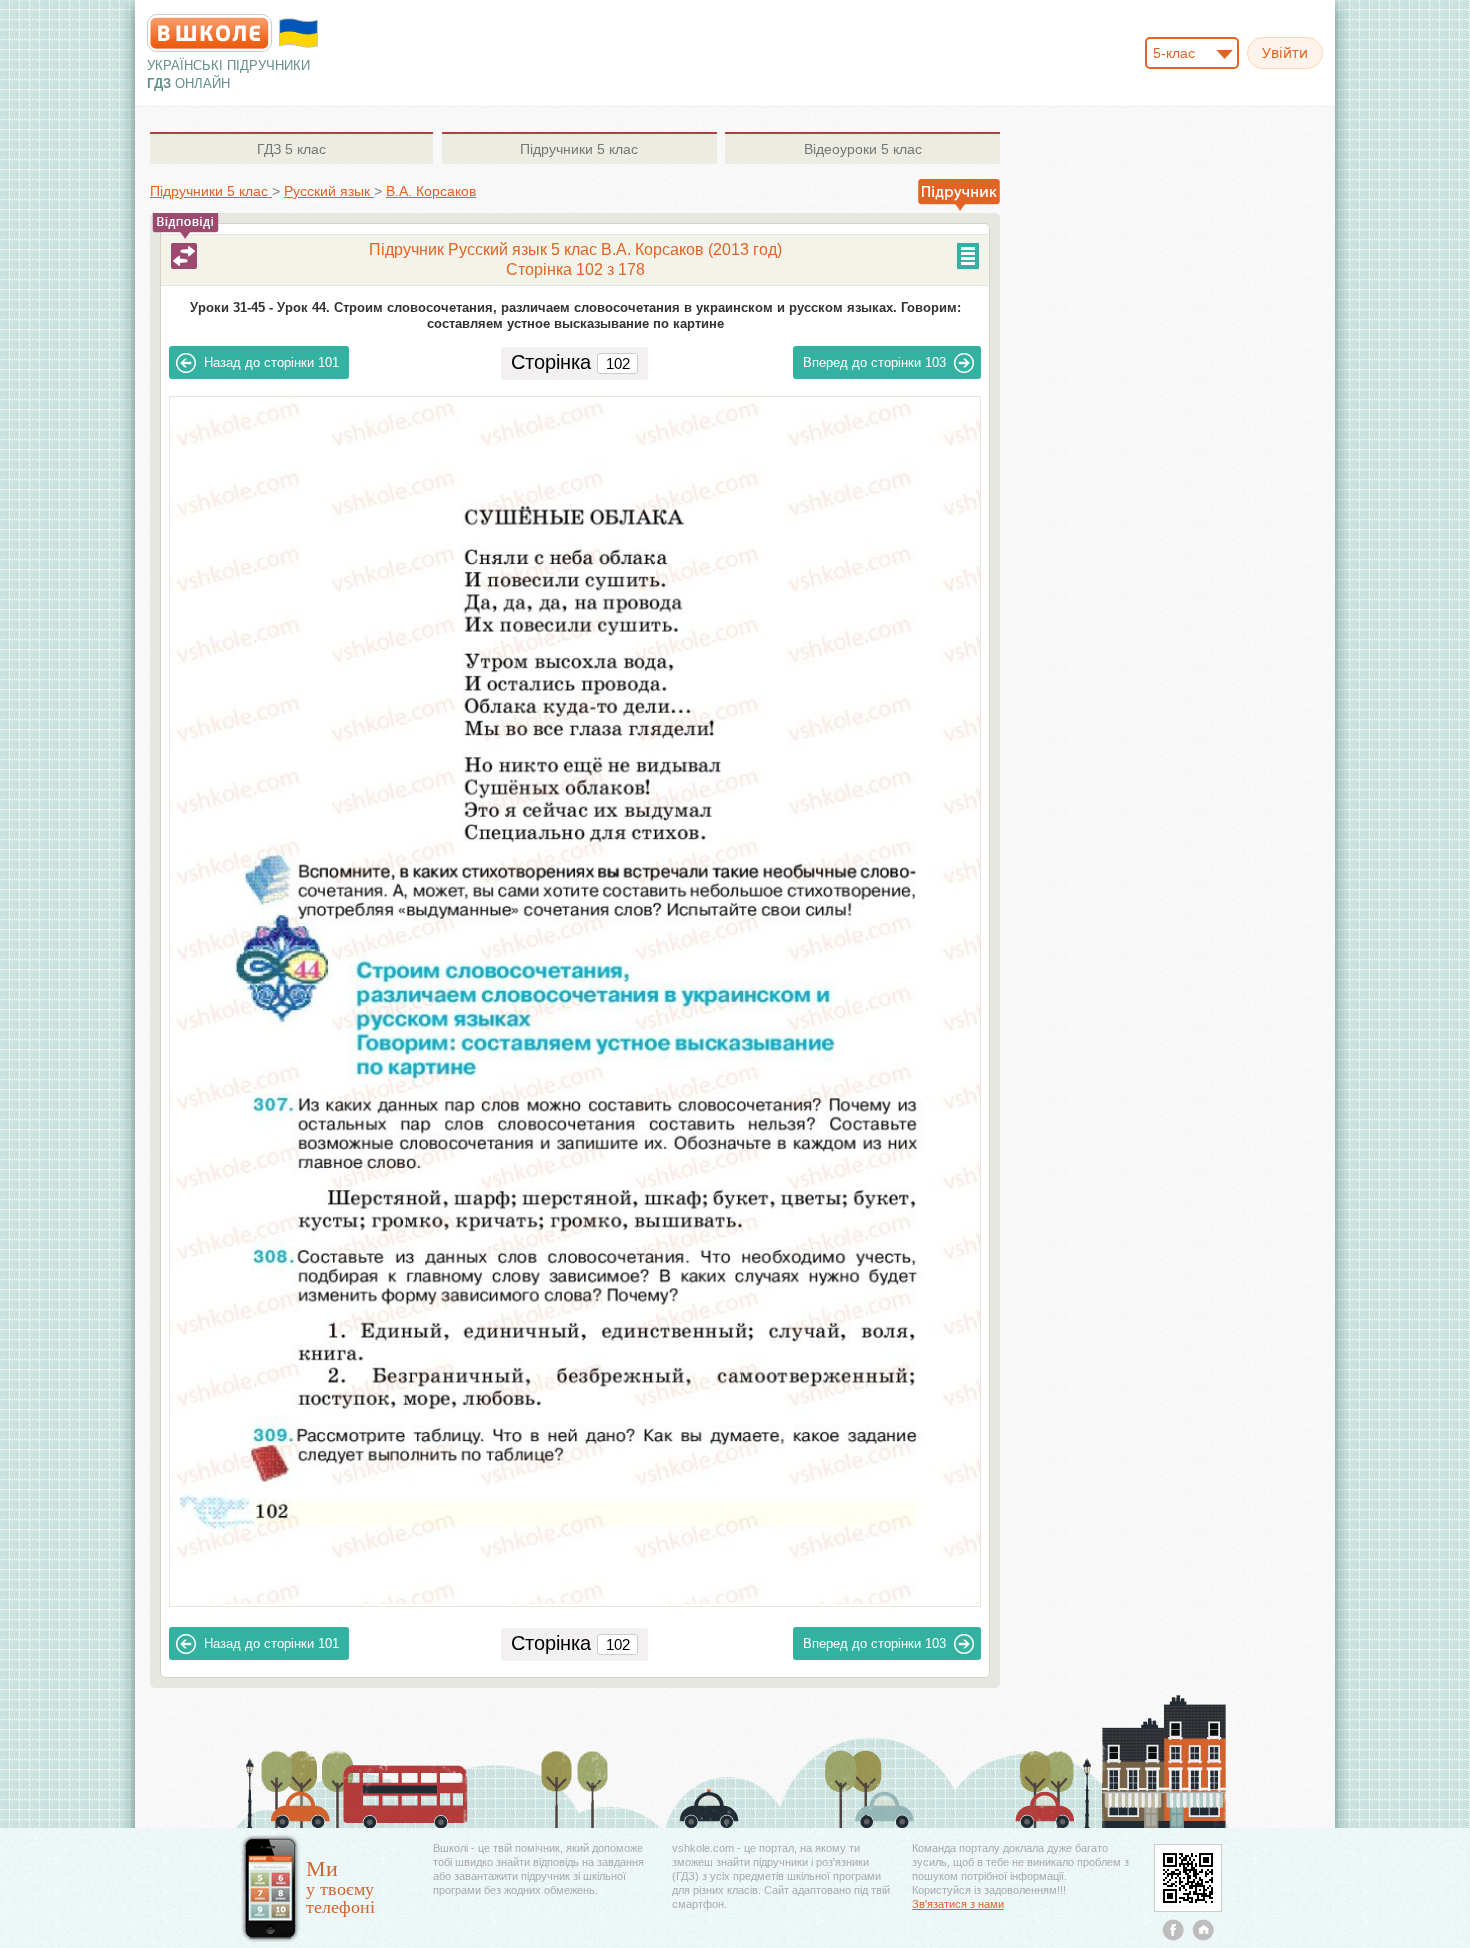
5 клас (291, 149)
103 (874, 362)
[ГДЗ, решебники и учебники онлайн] (209, 33)
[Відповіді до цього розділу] (184, 256)
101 (271, 362)
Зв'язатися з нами (958, 1904)
